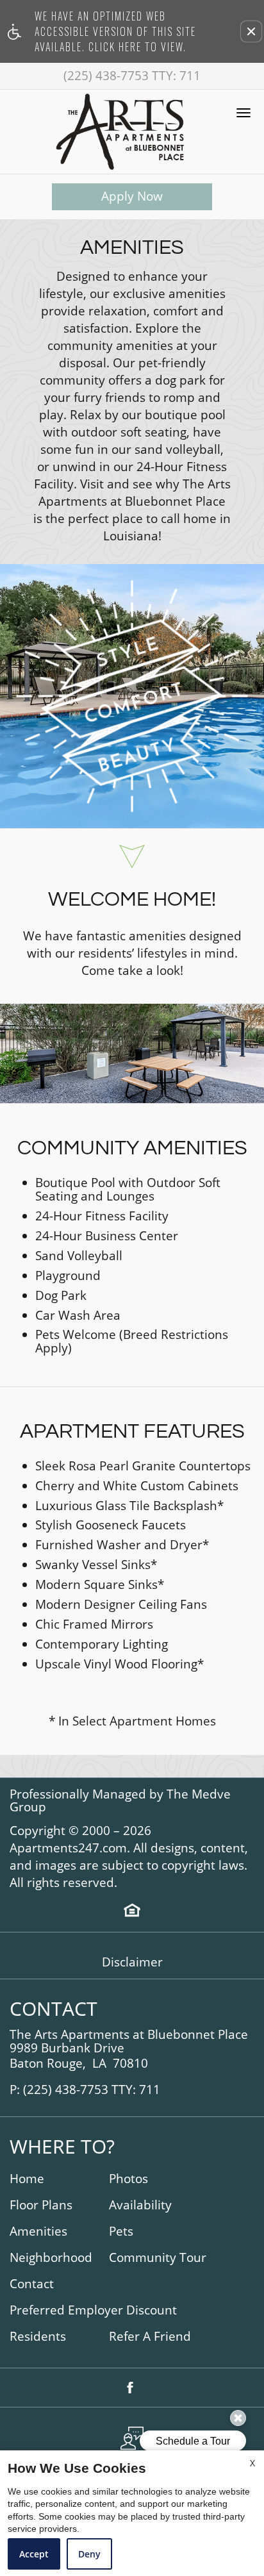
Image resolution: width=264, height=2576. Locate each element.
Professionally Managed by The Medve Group (120, 1801)
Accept (34, 2554)
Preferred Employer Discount (93, 2310)
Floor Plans (41, 2205)
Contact (32, 2284)
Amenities (38, 2231)
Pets (121, 2231)
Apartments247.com (68, 1848)
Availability (140, 2205)
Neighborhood (51, 2258)
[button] (251, 31)
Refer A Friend (150, 2337)
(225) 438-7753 (132, 76)
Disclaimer (132, 1962)
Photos (128, 2179)
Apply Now (132, 196)
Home (27, 2179)
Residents (38, 2337)
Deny (89, 2554)
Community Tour (158, 2258)
